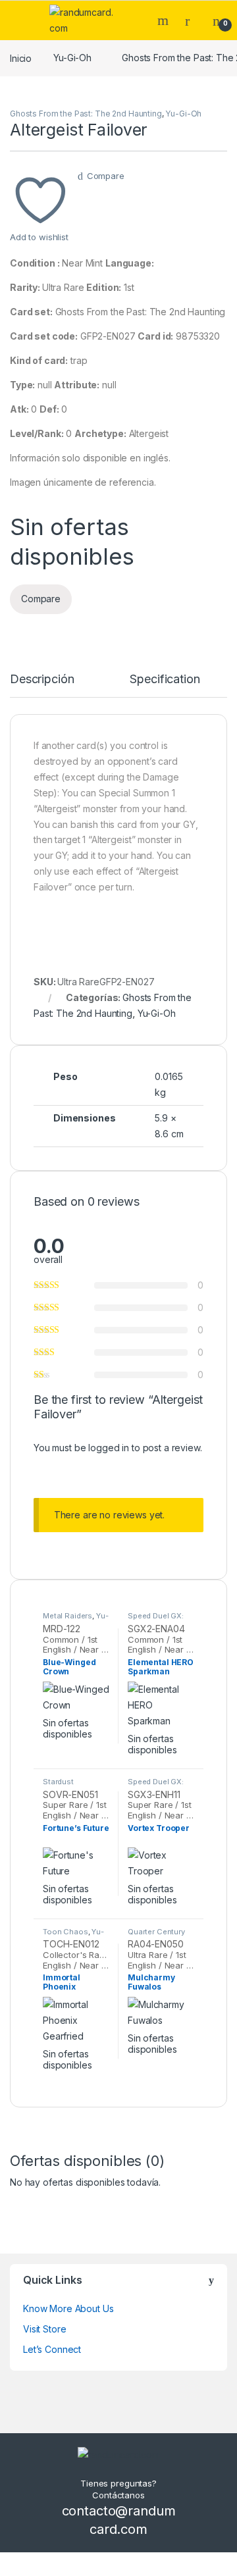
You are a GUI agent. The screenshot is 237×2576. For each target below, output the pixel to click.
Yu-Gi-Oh (72, 58)
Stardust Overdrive (60, 1786)
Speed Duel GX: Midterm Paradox (159, 1620)
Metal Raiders (67, 1616)
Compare (106, 176)
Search (165, 20)
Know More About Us (68, 2308)
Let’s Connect (52, 2349)
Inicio (21, 58)
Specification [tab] (165, 680)
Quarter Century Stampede (156, 1936)
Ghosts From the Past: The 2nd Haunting (86, 114)
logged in (109, 1448)
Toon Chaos (66, 1932)
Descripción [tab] (42, 680)
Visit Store (44, 2329)
